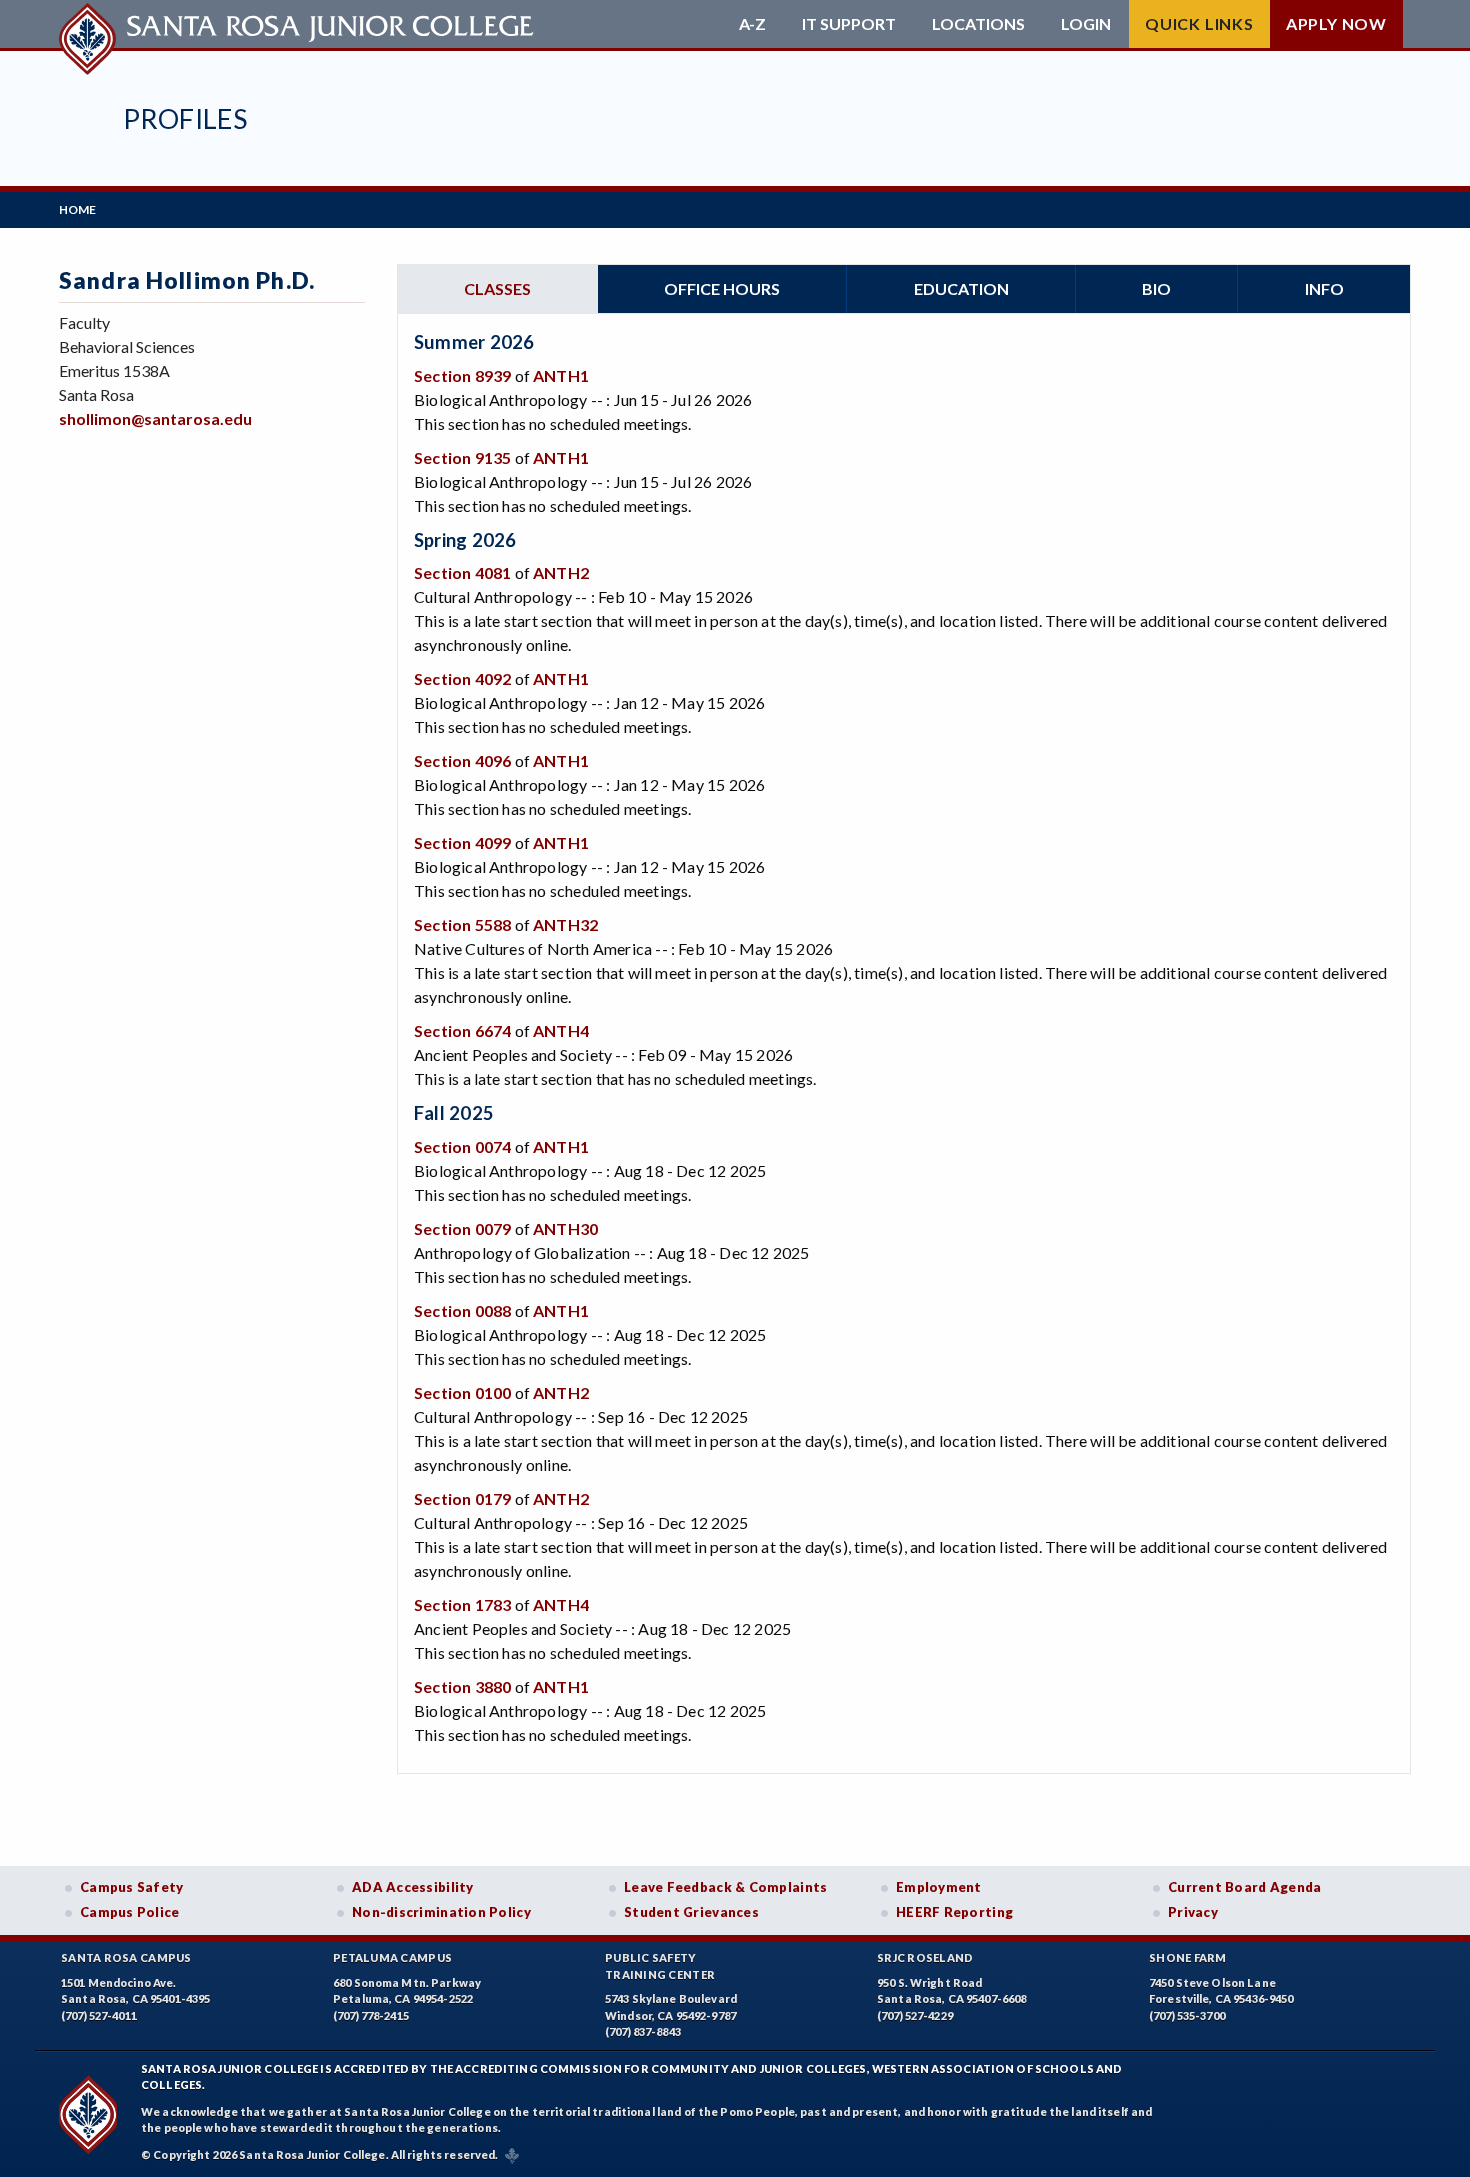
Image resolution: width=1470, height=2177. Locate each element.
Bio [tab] (1156, 288)
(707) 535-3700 (1187, 2015)
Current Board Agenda (1245, 1887)
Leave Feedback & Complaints (725, 1887)
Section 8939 (462, 375)
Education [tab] (961, 288)
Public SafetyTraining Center (660, 1966)
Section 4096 (462, 760)
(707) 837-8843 (643, 2031)
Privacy (1193, 1912)
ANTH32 (565, 924)
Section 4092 (462, 678)
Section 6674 (462, 1030)
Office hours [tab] (722, 288)
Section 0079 (462, 1228)
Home (77, 209)
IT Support (849, 24)
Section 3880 (462, 1686)
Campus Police (130, 1912)
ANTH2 (561, 572)
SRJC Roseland (925, 1957)
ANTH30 (565, 1228)
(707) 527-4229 (915, 2015)
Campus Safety (132, 1887)
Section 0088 (462, 1310)
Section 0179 (462, 1498)
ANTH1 (561, 375)
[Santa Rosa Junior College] (299, 24)
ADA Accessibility (413, 1887)
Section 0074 (462, 1146)
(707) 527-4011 (99, 2015)
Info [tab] (1324, 288)
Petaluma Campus (392, 1957)
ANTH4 (561, 1030)
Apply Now (1336, 23)
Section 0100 (462, 1392)
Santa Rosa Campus (126, 1957)
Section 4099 (462, 842)
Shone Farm (1188, 1957)
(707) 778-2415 (371, 2015)
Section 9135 (462, 457)
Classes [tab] (497, 288)
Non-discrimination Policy (441, 1912)
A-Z (752, 24)
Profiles (185, 118)
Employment (939, 1887)
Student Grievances (691, 1912)
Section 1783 (462, 1604)
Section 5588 (462, 924)
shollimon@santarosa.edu (155, 418)
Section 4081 (462, 572)
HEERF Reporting (954, 1912)
